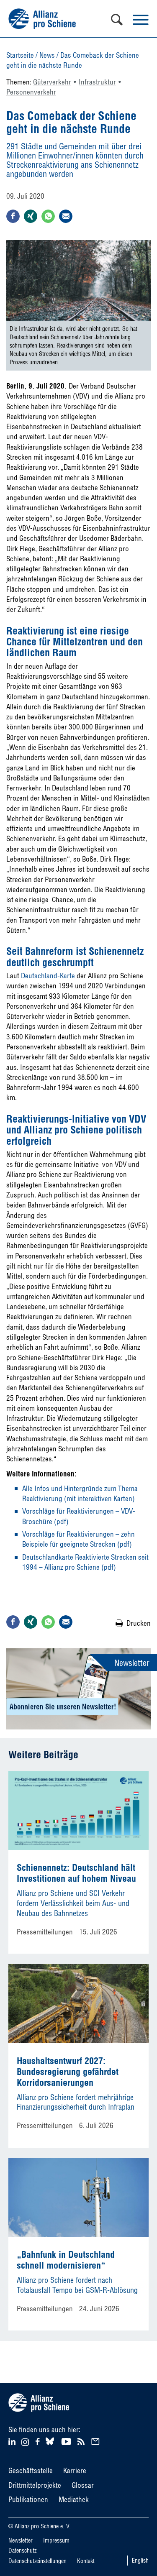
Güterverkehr (52, 82)
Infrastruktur (97, 82)
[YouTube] (67, 2441)
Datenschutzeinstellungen (37, 2561)
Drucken (139, 1623)
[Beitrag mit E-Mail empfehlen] (66, 216)
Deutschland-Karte (48, 976)
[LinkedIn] (13, 2441)
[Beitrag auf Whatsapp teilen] (48, 216)
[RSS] (82, 2441)
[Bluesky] (50, 2445)
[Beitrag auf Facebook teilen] (13, 216)
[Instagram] (25, 2443)
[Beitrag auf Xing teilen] (31, 216)
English (140, 2561)
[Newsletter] (97, 2441)
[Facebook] (39, 2441)
